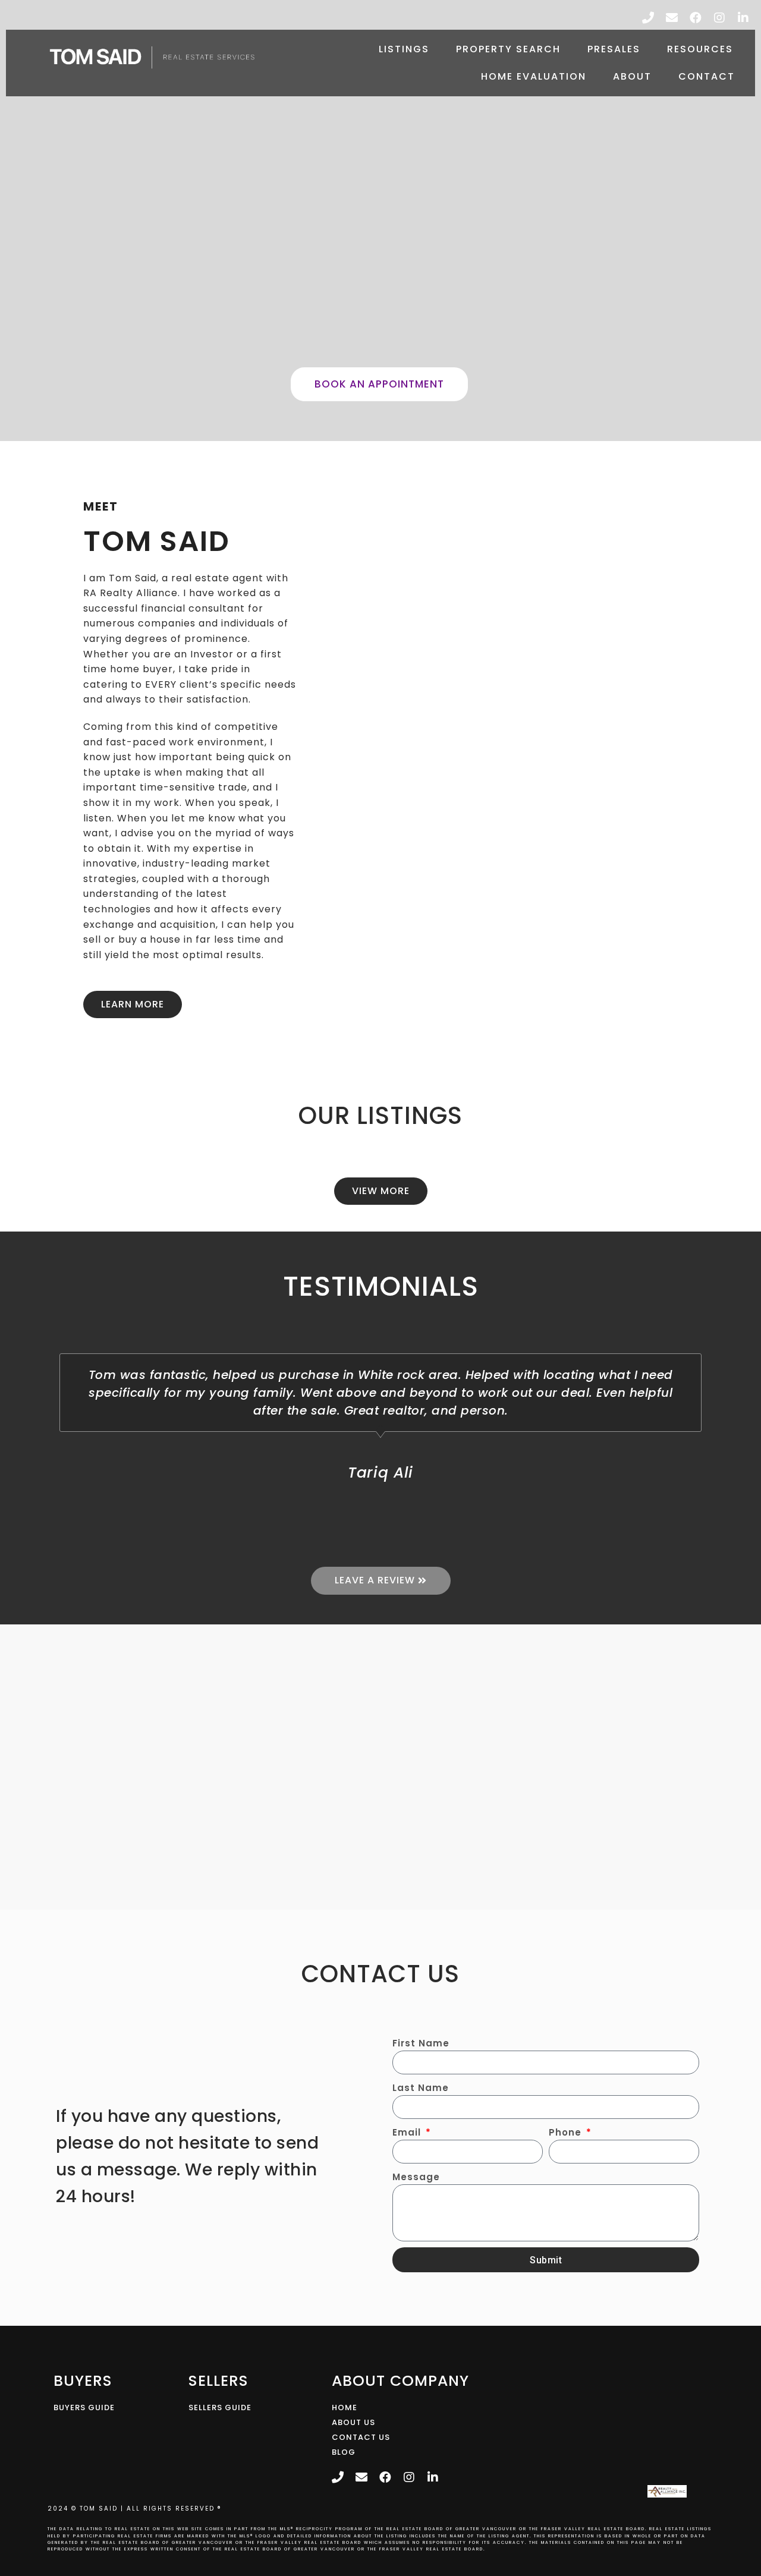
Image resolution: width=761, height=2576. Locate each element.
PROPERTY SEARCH (508, 49)
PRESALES (614, 49)
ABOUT (632, 76)
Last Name (421, 2088)
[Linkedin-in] (743, 18)
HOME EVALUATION (534, 76)
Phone (567, 2132)
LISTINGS (404, 49)
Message (416, 2177)
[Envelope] (672, 18)
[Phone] (648, 18)
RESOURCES (700, 49)
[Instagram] (719, 18)
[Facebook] (696, 18)
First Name (421, 2043)
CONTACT (707, 76)
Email (408, 2132)
